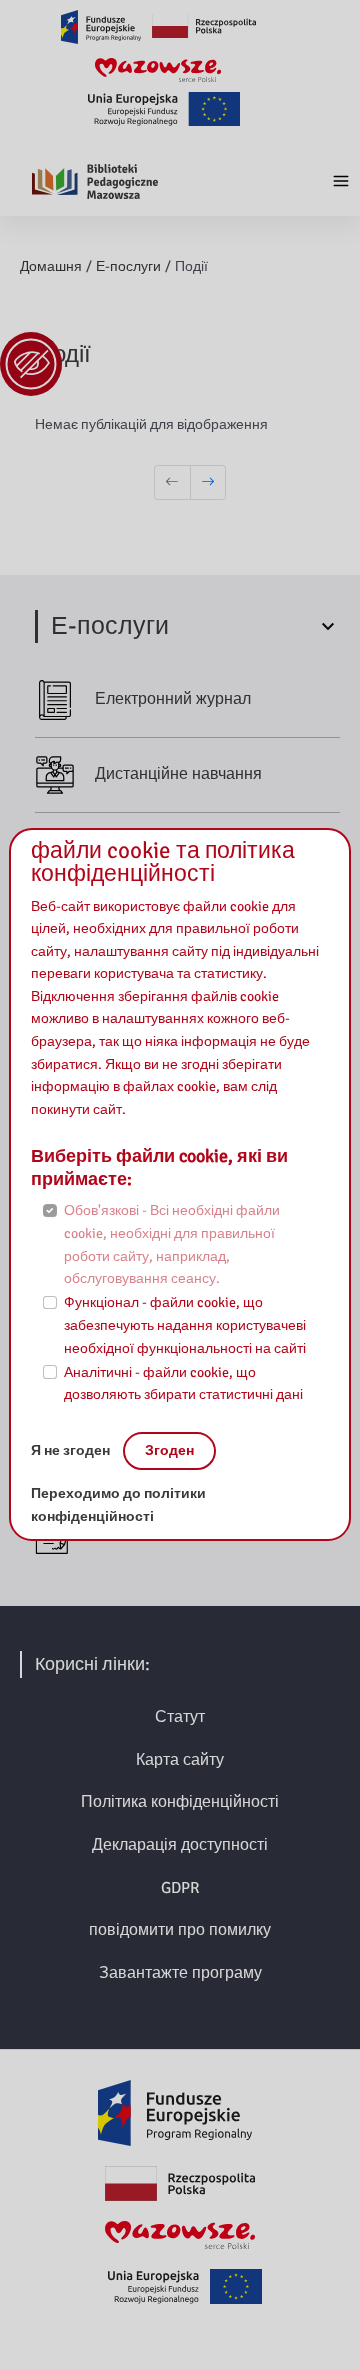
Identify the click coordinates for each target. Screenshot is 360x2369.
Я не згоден (72, 1450)
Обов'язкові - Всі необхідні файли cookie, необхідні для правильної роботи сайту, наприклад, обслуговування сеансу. (172, 1244)
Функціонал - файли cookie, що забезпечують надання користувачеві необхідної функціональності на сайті (185, 1325)
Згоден (169, 1450)
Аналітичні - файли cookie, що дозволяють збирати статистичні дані (183, 1384)
